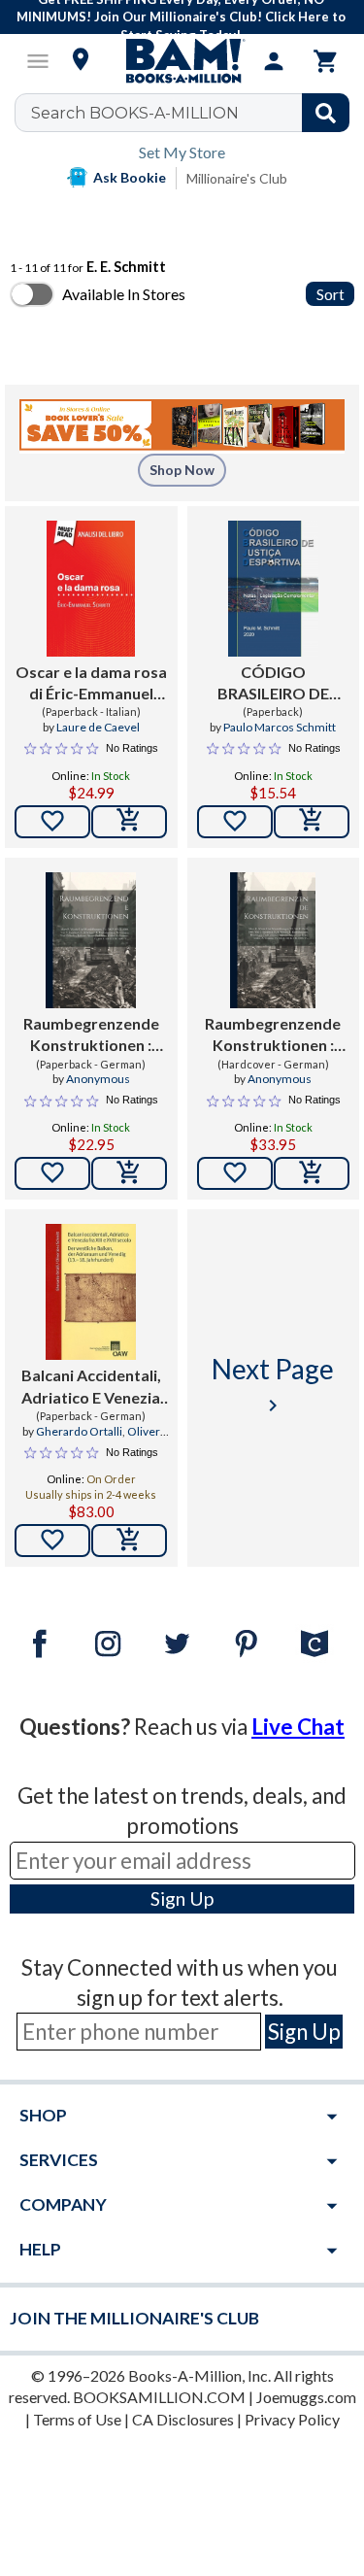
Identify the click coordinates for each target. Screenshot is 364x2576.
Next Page (273, 1385)
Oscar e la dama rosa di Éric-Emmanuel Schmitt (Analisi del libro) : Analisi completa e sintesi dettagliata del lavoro (91, 684)
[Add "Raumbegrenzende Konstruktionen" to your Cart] (129, 1173)
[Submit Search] (326, 113)
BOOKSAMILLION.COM (159, 2397)
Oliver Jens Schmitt (109, 1440)
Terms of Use (77, 2419)
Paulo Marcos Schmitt (280, 727)
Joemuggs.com (306, 2397)
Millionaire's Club (237, 178)
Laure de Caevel (98, 727)
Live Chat (298, 1727)
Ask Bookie (130, 177)
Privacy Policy (292, 2419)
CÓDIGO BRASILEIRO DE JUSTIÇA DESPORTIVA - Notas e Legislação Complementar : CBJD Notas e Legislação (273, 684)
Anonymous (98, 1079)
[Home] (182, 61)
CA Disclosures (183, 2419)
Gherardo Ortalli (79, 1431)
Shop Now (182, 470)
